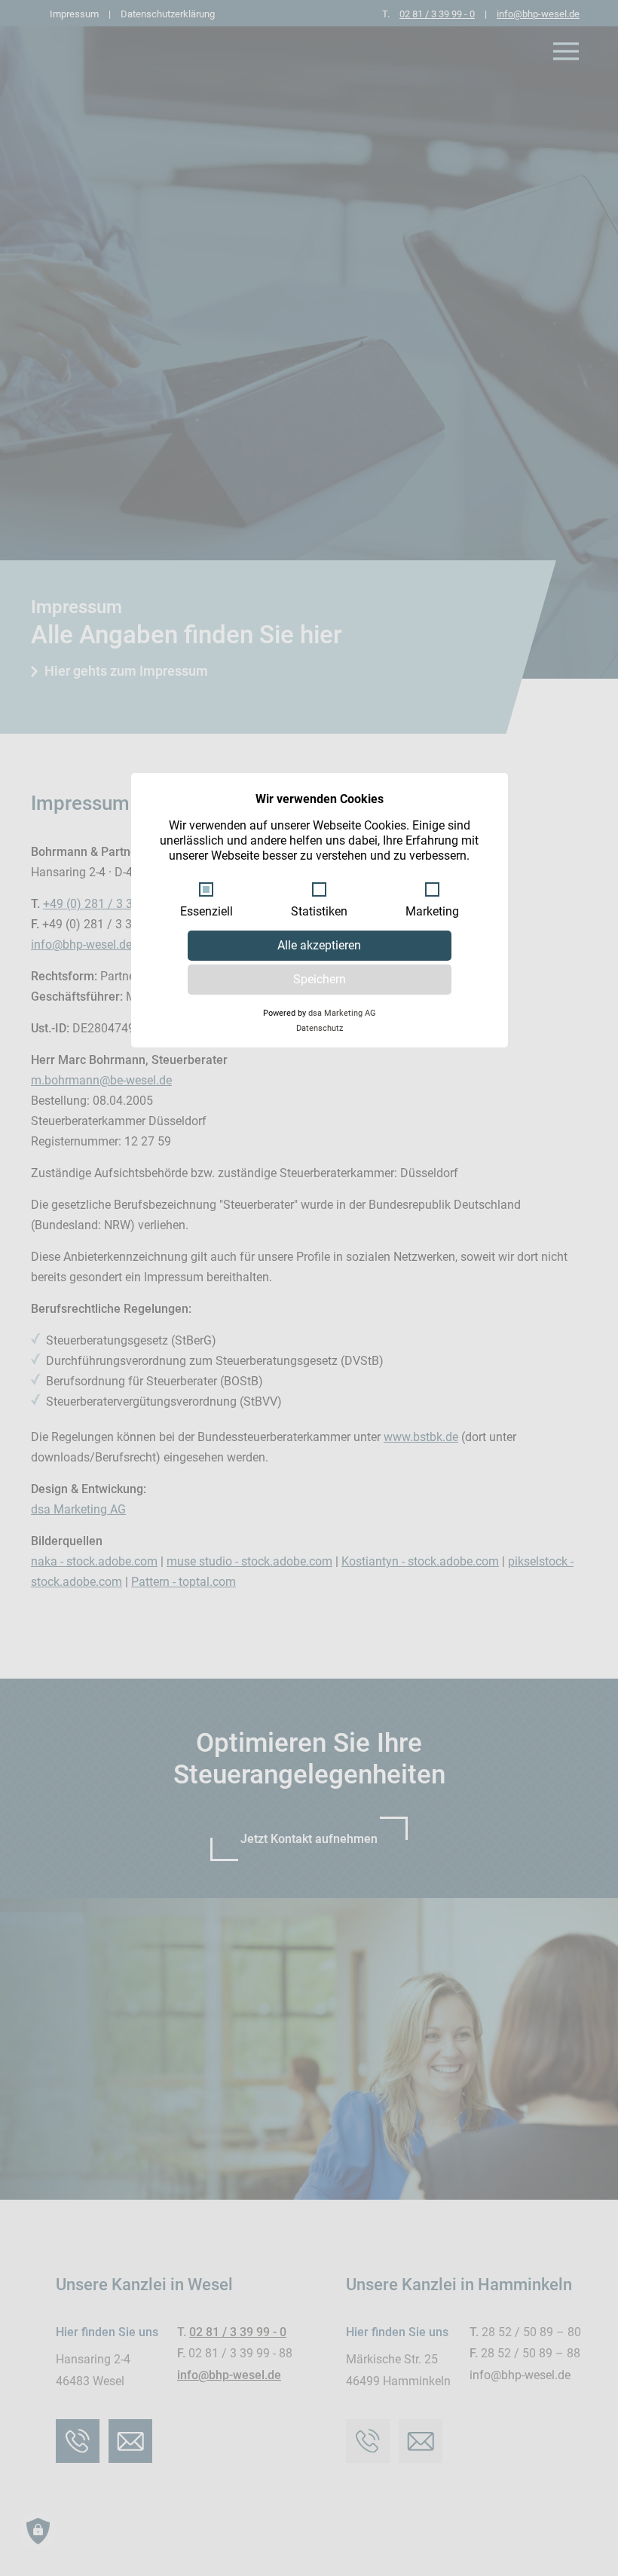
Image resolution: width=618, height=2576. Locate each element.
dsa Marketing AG (342, 1013)
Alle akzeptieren (319, 945)
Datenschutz (320, 1028)
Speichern (320, 979)
